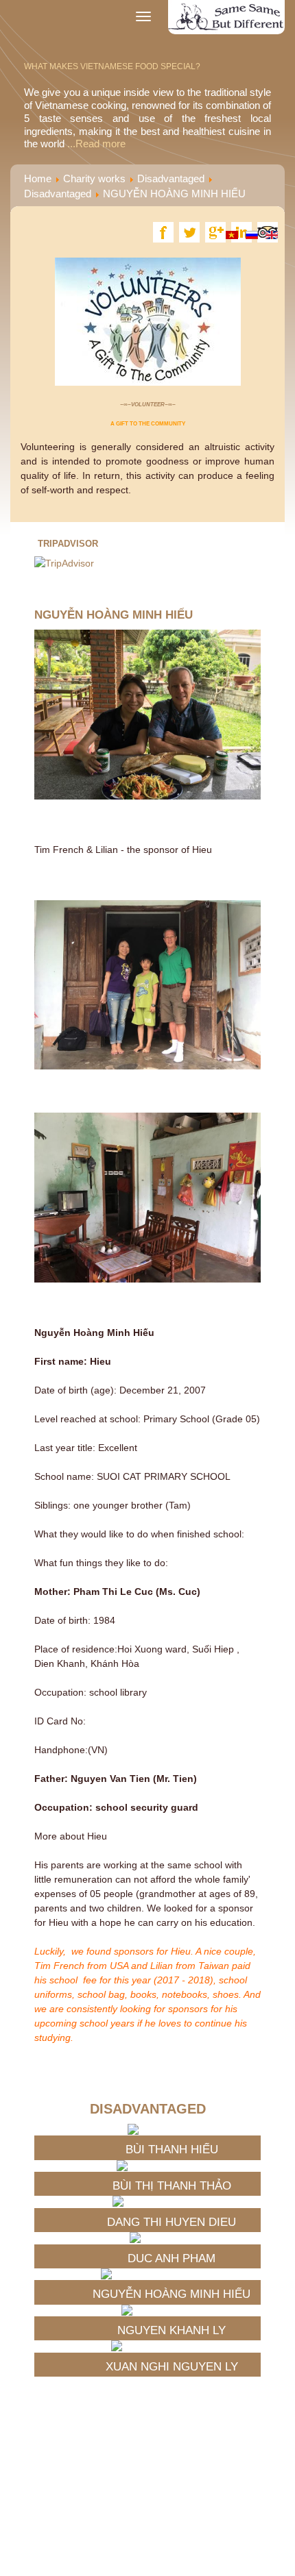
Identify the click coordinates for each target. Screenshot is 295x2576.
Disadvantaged (171, 178)
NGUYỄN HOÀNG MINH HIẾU (172, 2294)
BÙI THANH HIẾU (172, 2150)
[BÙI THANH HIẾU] (172, 2129)
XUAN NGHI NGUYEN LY (172, 2367)
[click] (259, 2061)
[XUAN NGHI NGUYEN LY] (172, 2346)
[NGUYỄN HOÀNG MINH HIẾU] (172, 2274)
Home (38, 178)
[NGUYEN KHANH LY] (172, 2310)
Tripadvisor (68, 544)
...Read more (95, 144)
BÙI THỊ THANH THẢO (172, 2186)
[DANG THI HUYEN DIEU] (172, 2201)
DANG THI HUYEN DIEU (172, 2222)
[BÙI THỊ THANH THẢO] (172, 2166)
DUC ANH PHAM (172, 2258)
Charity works (94, 178)
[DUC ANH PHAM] (172, 2238)
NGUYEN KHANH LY (172, 2330)
